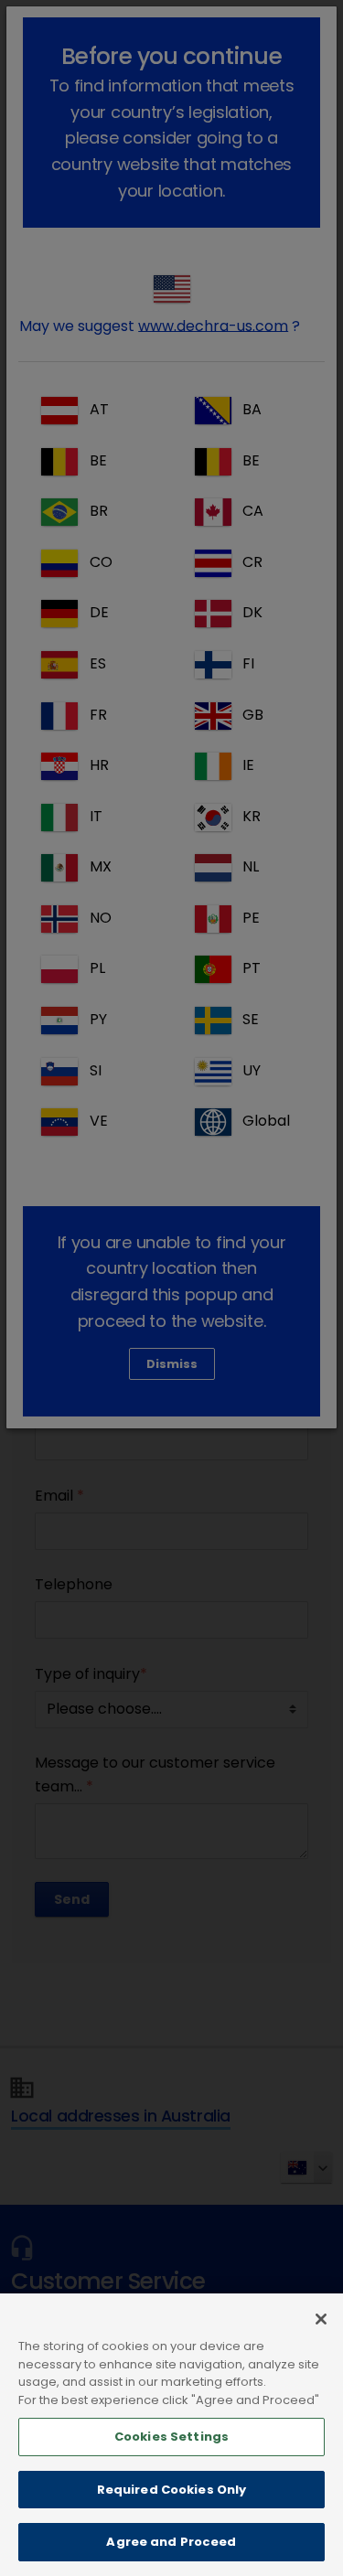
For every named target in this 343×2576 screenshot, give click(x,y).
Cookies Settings (171, 2437)
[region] (171, 2435)
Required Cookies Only (172, 2490)
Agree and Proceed (171, 2542)
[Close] (321, 2319)
